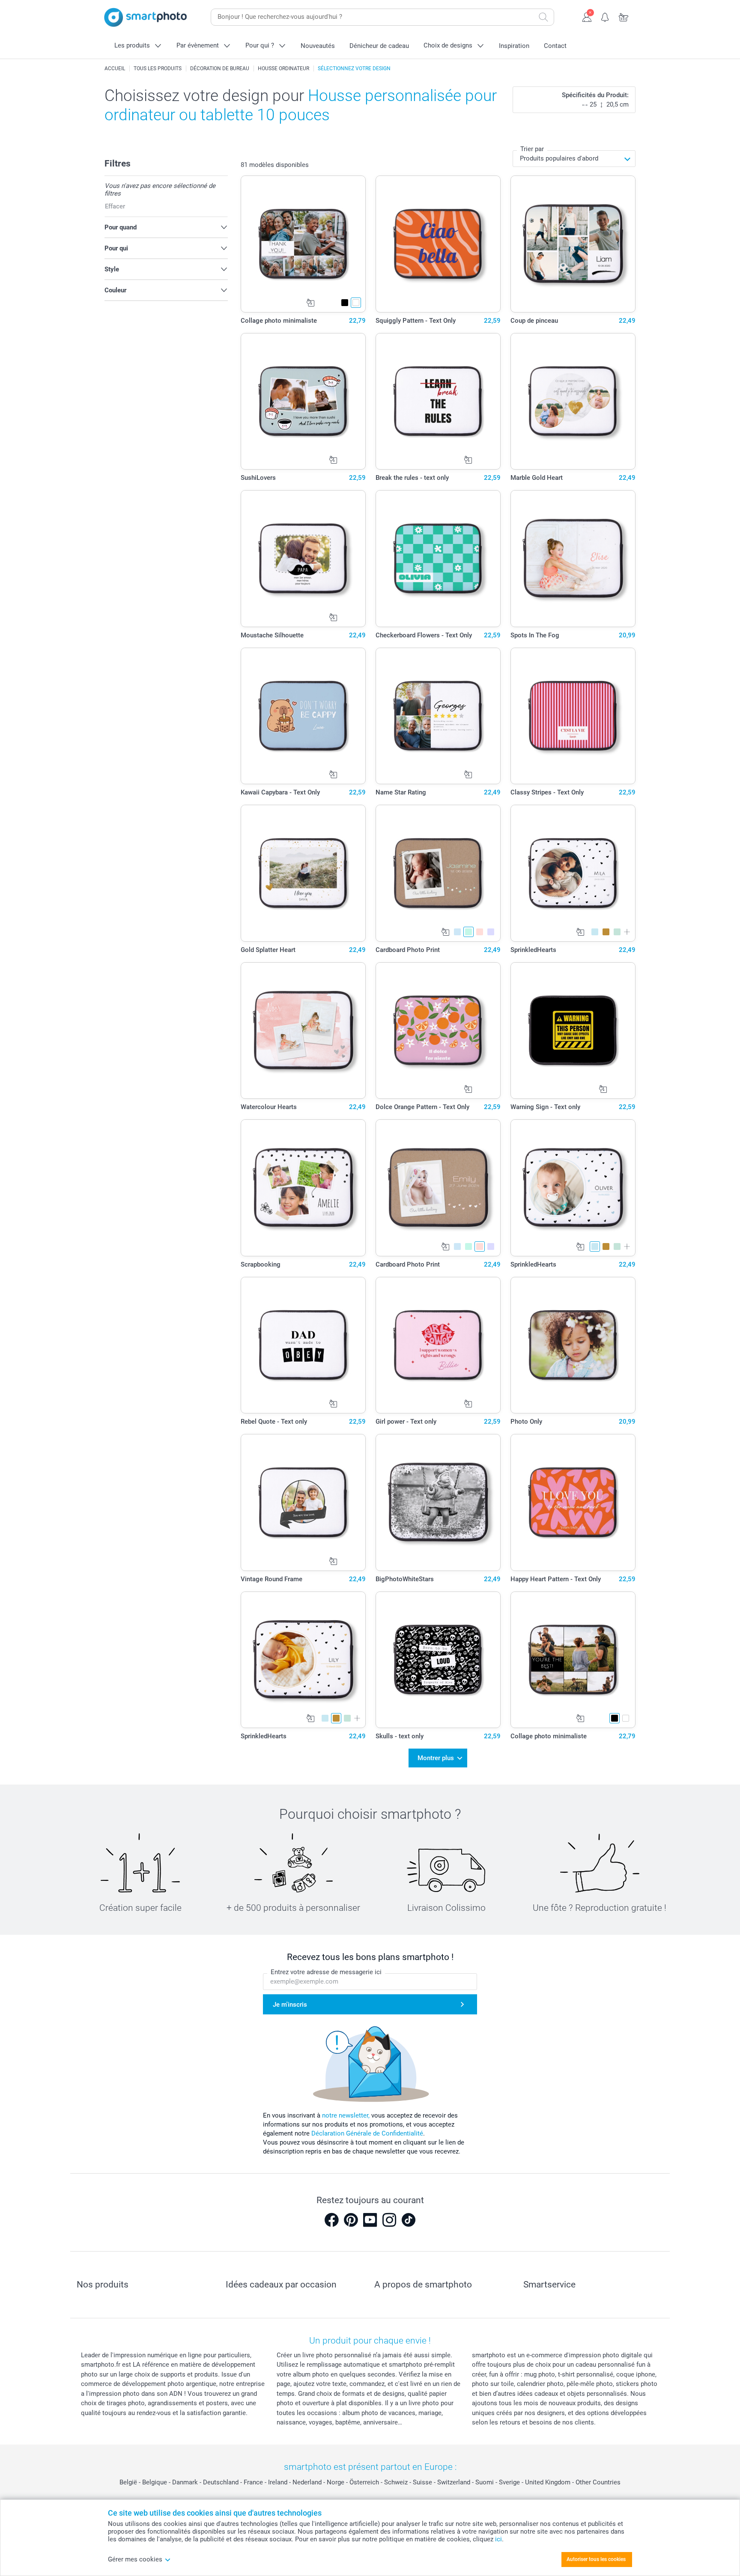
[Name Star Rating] (438, 716)
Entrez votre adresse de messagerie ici (326, 1972)
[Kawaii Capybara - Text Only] (303, 716)
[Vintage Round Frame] (303, 1502)
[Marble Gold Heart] (573, 402)
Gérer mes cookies (135, 2559)
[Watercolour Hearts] (303, 1031)
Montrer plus (436, 1758)
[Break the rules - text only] (438, 402)
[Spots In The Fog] (573, 559)
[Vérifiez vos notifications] (605, 16)
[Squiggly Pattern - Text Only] (438, 244)
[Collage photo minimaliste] (303, 244)
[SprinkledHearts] (573, 873)
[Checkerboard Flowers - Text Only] (438, 559)
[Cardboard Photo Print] (438, 873)
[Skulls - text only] (438, 1660)
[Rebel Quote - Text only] (303, 1345)
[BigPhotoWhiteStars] (438, 1502)
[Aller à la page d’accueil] (146, 17)
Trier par (532, 149)
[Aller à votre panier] (624, 16)
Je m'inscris (290, 2005)
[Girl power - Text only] (438, 1345)
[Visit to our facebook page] (331, 2220)
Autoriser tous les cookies (596, 2559)
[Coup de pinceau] (573, 244)
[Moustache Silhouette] (303, 559)
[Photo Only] (573, 1345)
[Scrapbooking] (303, 1188)
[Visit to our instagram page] (389, 2220)
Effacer (115, 206)
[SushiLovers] (303, 402)
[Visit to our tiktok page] (409, 2220)
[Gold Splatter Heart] (303, 873)
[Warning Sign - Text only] (573, 1031)
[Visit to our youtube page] (370, 2220)
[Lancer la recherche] (543, 17)
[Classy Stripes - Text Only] (573, 716)
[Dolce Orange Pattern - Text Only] (438, 1031)
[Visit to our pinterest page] (351, 2220)
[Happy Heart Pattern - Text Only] (573, 1502)
